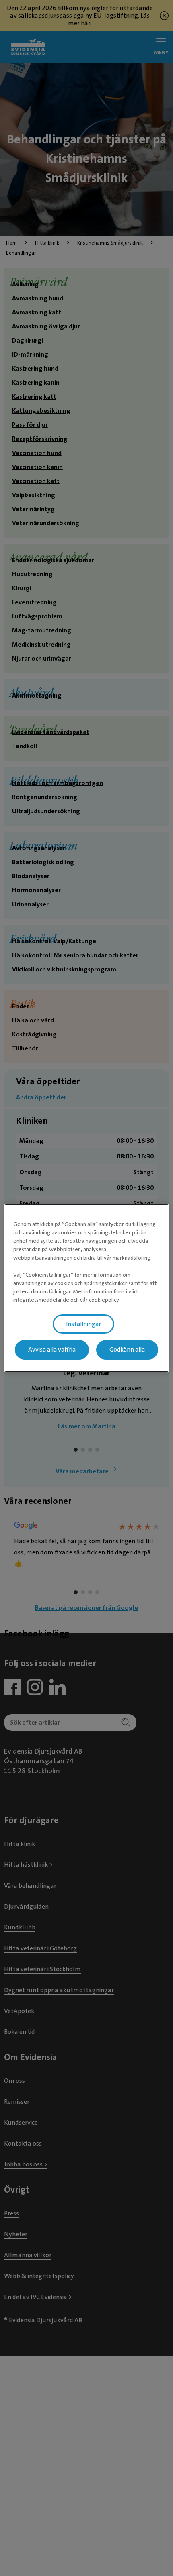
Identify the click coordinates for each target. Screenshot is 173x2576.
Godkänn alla (127, 1350)
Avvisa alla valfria (52, 1350)
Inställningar (83, 1324)
